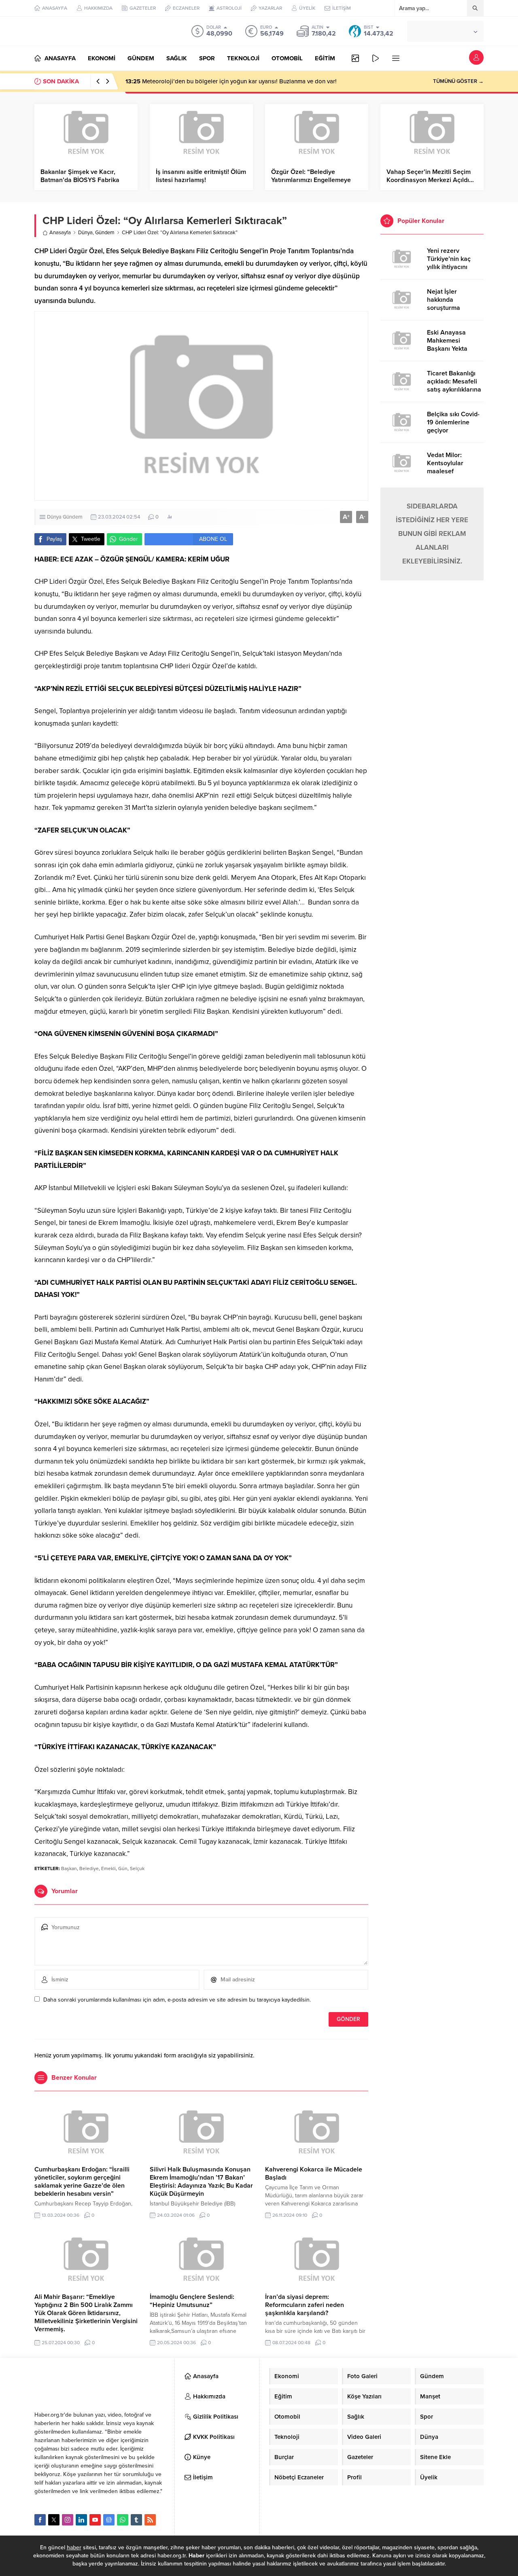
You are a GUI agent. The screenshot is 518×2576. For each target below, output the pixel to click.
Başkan (69, 1868)
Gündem (105, 233)
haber (74, 2547)
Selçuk (137, 1868)
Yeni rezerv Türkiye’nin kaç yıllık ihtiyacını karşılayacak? (449, 263)
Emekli (108, 1868)
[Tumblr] (136, 2520)
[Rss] (150, 2520)
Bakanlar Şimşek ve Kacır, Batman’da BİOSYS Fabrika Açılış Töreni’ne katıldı (80, 180)
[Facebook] (40, 2520)
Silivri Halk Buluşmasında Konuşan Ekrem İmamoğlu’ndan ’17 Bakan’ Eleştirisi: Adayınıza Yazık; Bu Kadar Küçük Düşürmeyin (201, 2182)
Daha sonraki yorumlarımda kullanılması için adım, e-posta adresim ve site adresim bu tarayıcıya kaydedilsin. (177, 2000)
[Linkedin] (81, 2520)
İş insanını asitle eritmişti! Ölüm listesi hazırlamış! (201, 176)
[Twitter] (54, 2520)
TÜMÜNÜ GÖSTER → (458, 81)
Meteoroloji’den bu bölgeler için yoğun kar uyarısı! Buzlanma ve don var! (231, 81)
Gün (123, 1868)
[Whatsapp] (123, 2520)
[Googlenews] (109, 2520)
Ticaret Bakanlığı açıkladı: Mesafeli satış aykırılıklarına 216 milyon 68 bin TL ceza (454, 390)
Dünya (85, 233)
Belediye (89, 1868)
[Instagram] (68, 2520)
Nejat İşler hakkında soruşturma (444, 300)
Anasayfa (60, 233)
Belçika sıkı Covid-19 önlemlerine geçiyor (453, 422)
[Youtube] (95, 2520)
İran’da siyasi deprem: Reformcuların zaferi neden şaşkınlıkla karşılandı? (305, 2305)
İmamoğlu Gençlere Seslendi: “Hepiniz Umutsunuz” (192, 2301)
